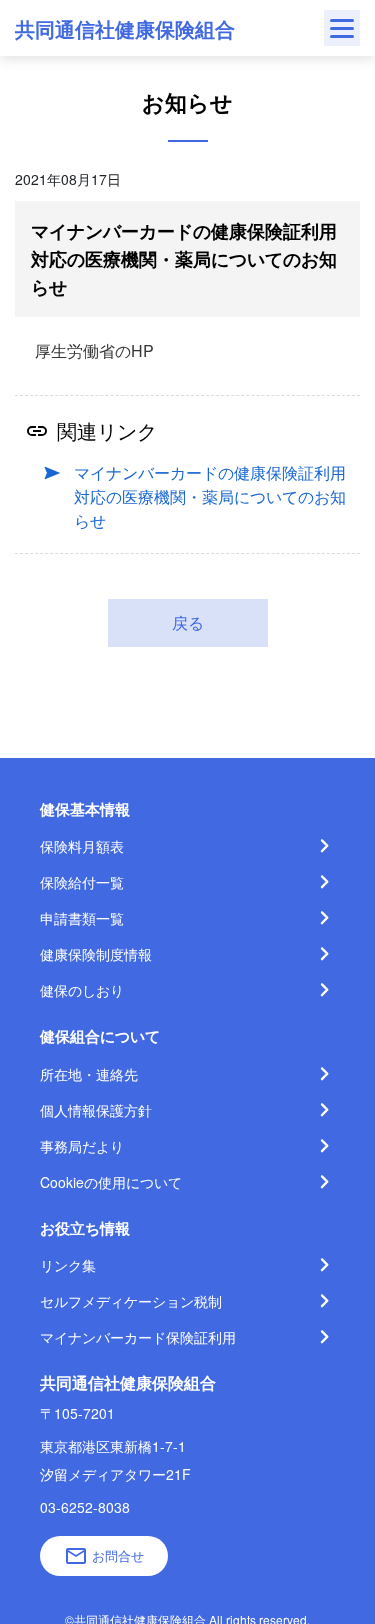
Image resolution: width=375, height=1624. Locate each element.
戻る (188, 622)
